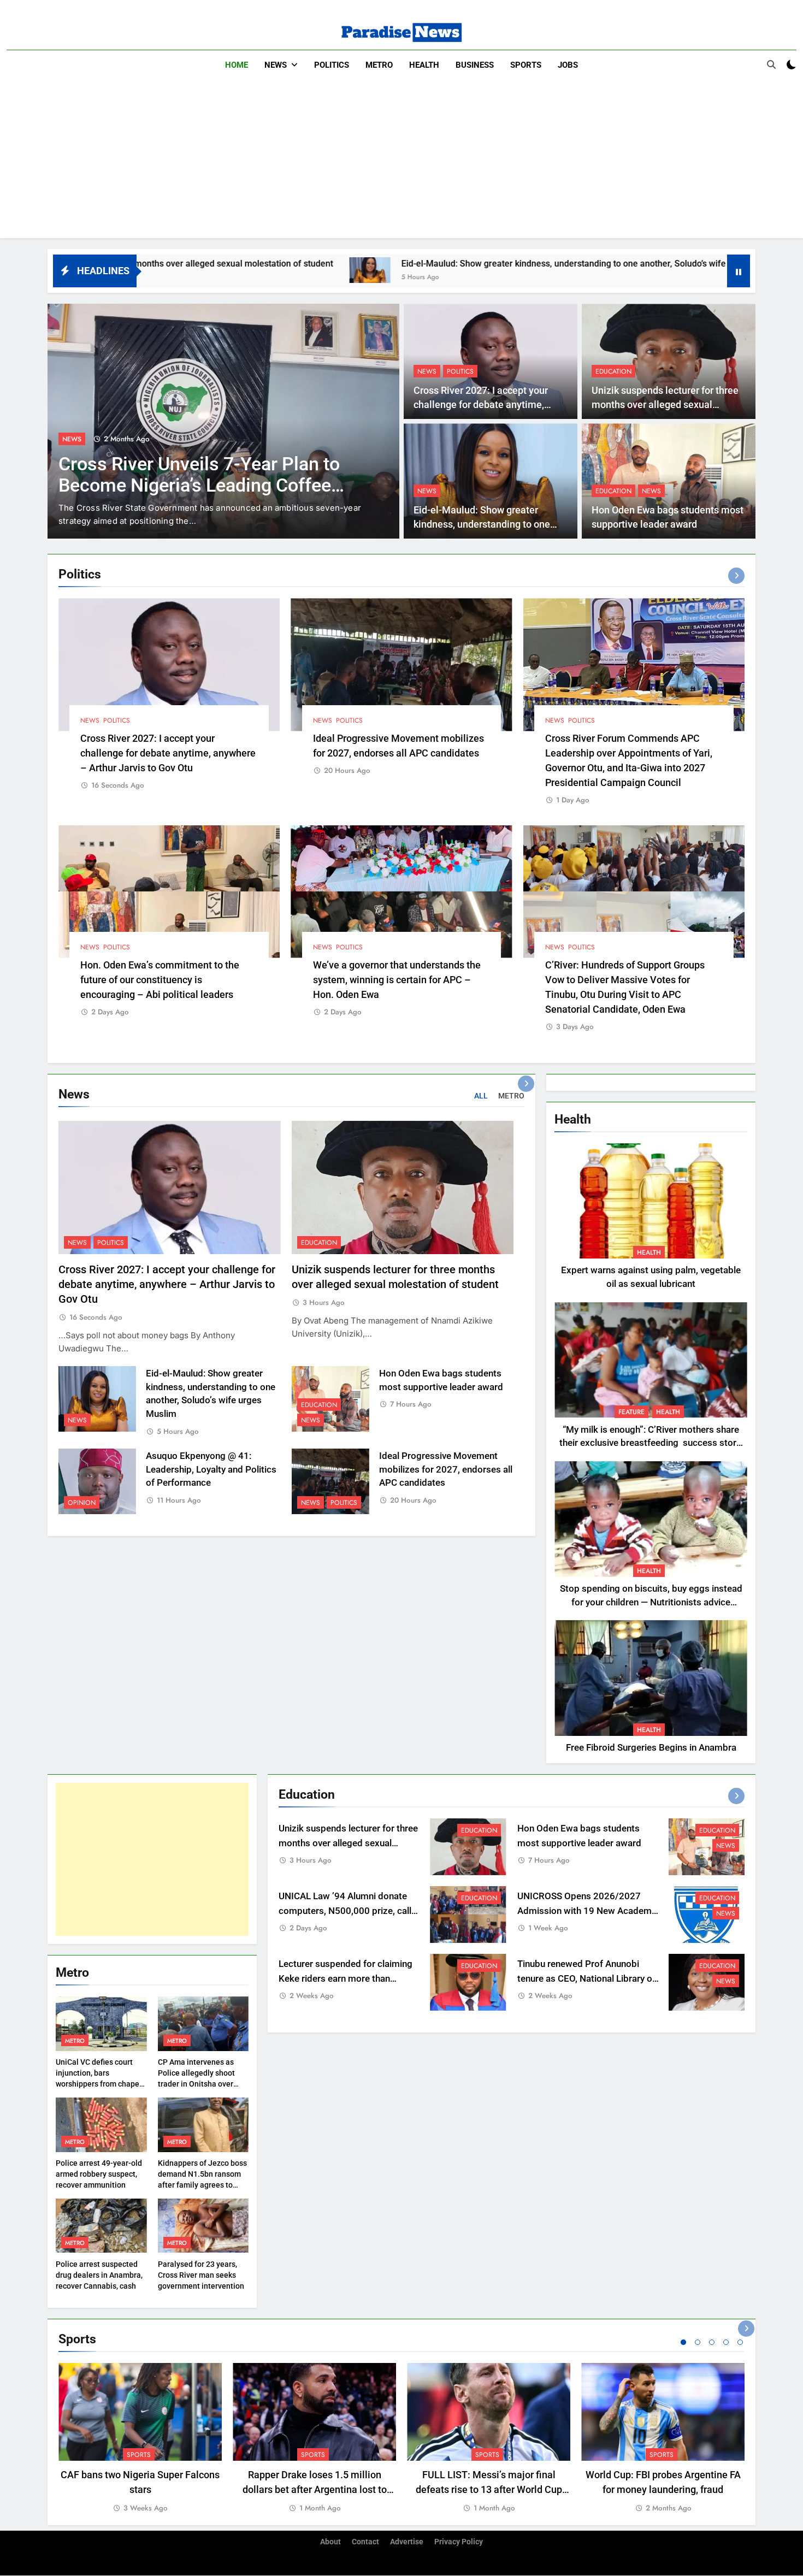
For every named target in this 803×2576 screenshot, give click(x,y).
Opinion (82, 1503)
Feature (631, 1412)
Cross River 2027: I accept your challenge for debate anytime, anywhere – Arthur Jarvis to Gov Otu (168, 753)
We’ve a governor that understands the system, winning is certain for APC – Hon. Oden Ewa (397, 980)
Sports (526, 65)
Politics (332, 65)
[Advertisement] (401, 162)
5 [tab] (740, 2342)
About (330, 2542)
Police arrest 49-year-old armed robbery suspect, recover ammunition (99, 2174)
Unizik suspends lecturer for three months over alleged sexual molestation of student (665, 405)
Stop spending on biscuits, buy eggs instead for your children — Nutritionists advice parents (651, 1602)
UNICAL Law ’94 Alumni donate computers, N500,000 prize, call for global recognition (345, 1911)
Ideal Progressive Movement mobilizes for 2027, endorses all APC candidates (446, 1470)
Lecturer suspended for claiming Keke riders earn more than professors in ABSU (346, 1979)
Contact (365, 2542)
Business (475, 65)
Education (613, 371)
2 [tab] (698, 2342)
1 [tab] (683, 2342)
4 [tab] (726, 2342)
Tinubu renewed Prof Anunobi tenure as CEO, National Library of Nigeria (586, 1979)
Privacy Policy (459, 2542)
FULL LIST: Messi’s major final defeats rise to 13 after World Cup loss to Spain (489, 2489)
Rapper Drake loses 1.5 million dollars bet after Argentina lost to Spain (315, 2489)
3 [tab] (712, 2342)
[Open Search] (771, 64)
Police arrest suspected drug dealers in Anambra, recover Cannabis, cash (99, 2275)
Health (424, 65)
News (276, 65)
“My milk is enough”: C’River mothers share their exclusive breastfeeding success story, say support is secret (651, 1443)
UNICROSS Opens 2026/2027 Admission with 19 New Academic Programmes (588, 1911)
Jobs (568, 65)
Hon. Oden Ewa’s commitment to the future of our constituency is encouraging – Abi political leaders (160, 980)
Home (237, 65)
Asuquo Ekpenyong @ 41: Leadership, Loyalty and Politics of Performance (211, 1470)
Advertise (407, 2542)
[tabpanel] (140, 2439)
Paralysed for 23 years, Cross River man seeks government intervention (201, 2275)
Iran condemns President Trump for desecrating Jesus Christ (205, 475)
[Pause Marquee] (739, 271)
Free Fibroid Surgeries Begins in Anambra (651, 1748)
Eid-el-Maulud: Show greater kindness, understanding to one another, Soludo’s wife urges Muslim (396, 264)
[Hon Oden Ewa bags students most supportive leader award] (623, 270)
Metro (379, 65)
